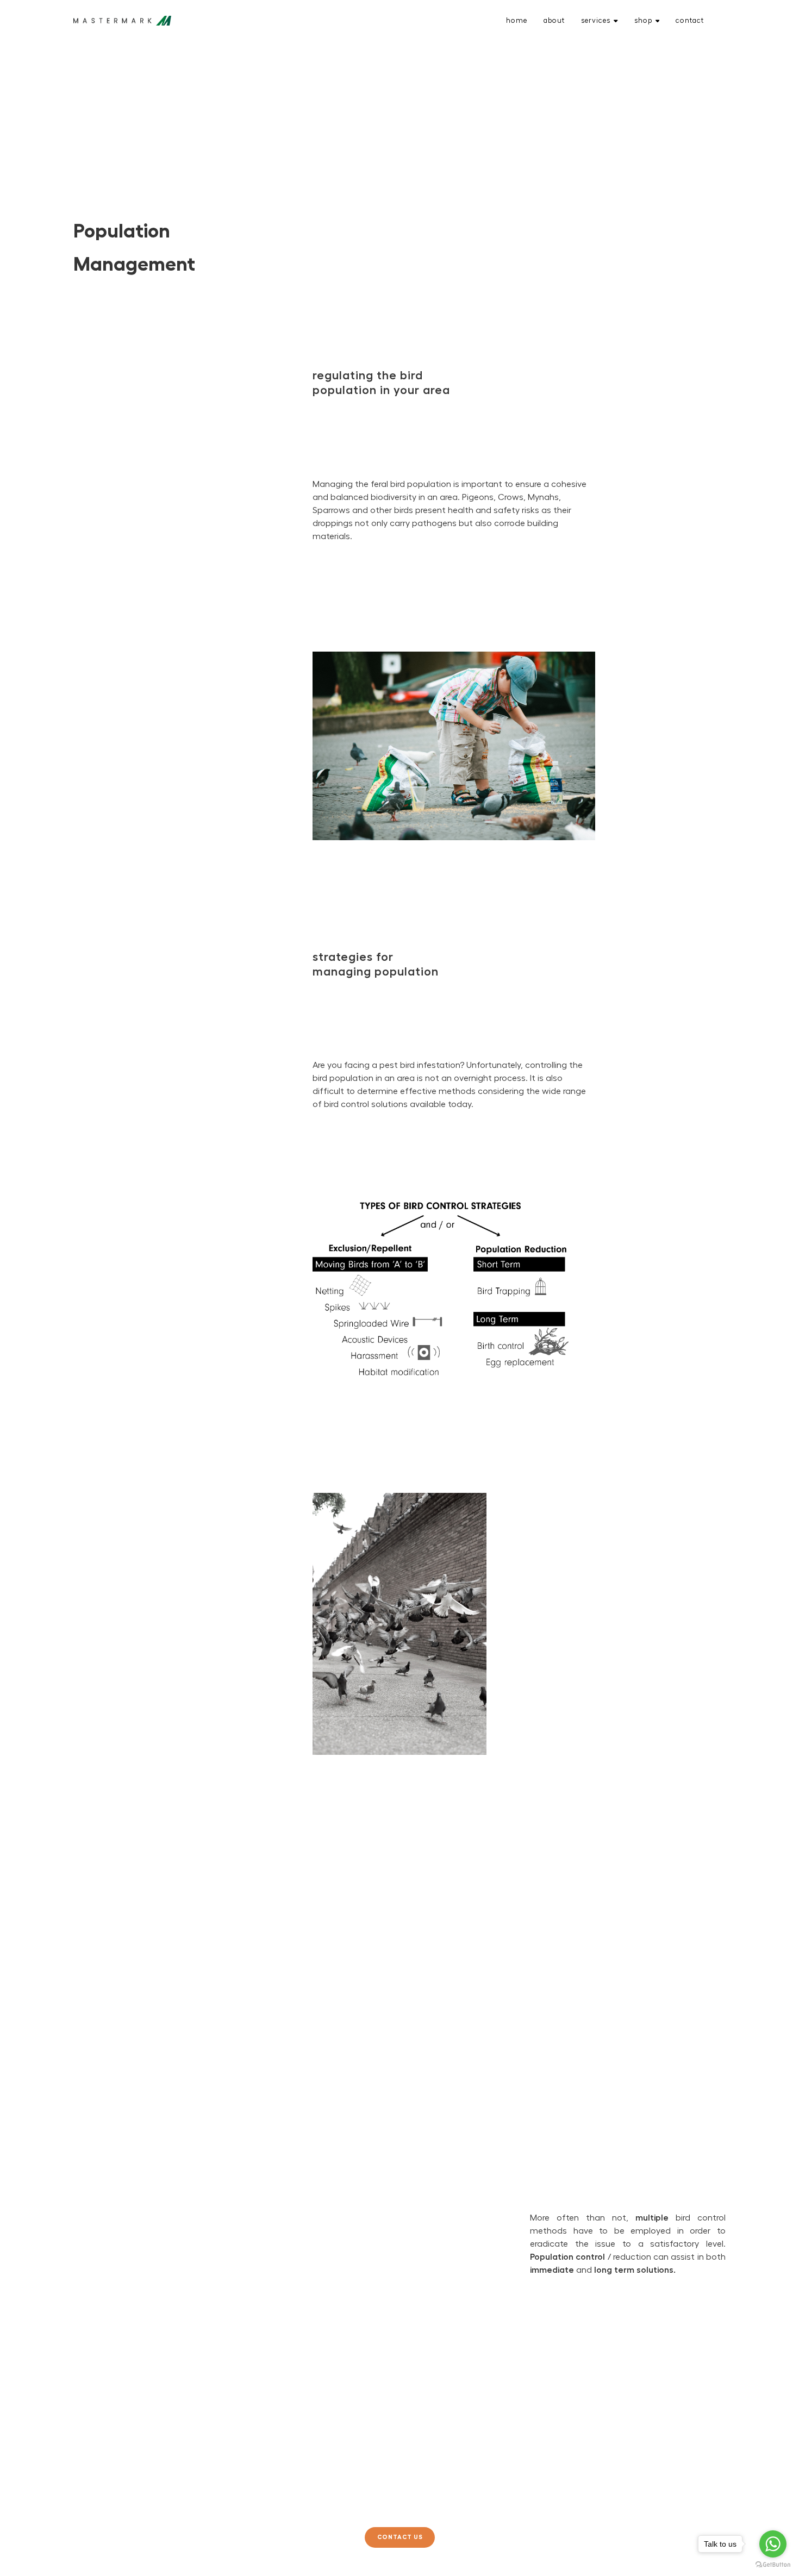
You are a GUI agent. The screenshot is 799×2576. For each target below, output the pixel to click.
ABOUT (554, 20)
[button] (400, 2537)
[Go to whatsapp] (773, 2544)
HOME (517, 20)
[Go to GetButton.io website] (773, 2565)
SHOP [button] (643, 20)
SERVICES (596, 20)
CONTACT (690, 20)
